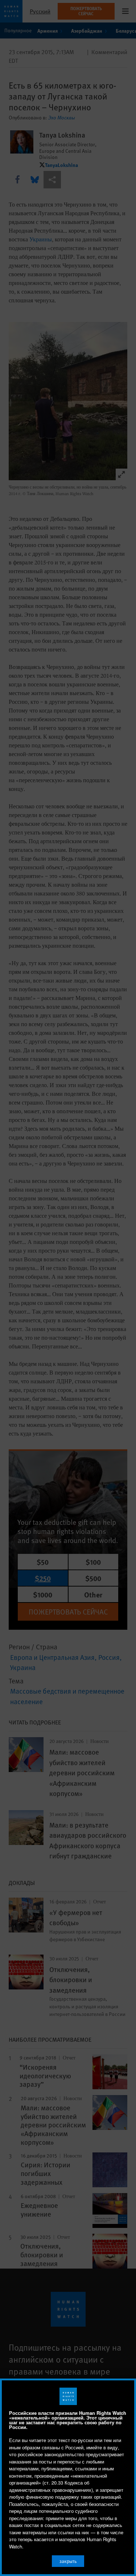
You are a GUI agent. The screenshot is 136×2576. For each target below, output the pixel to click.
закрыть (68, 2561)
